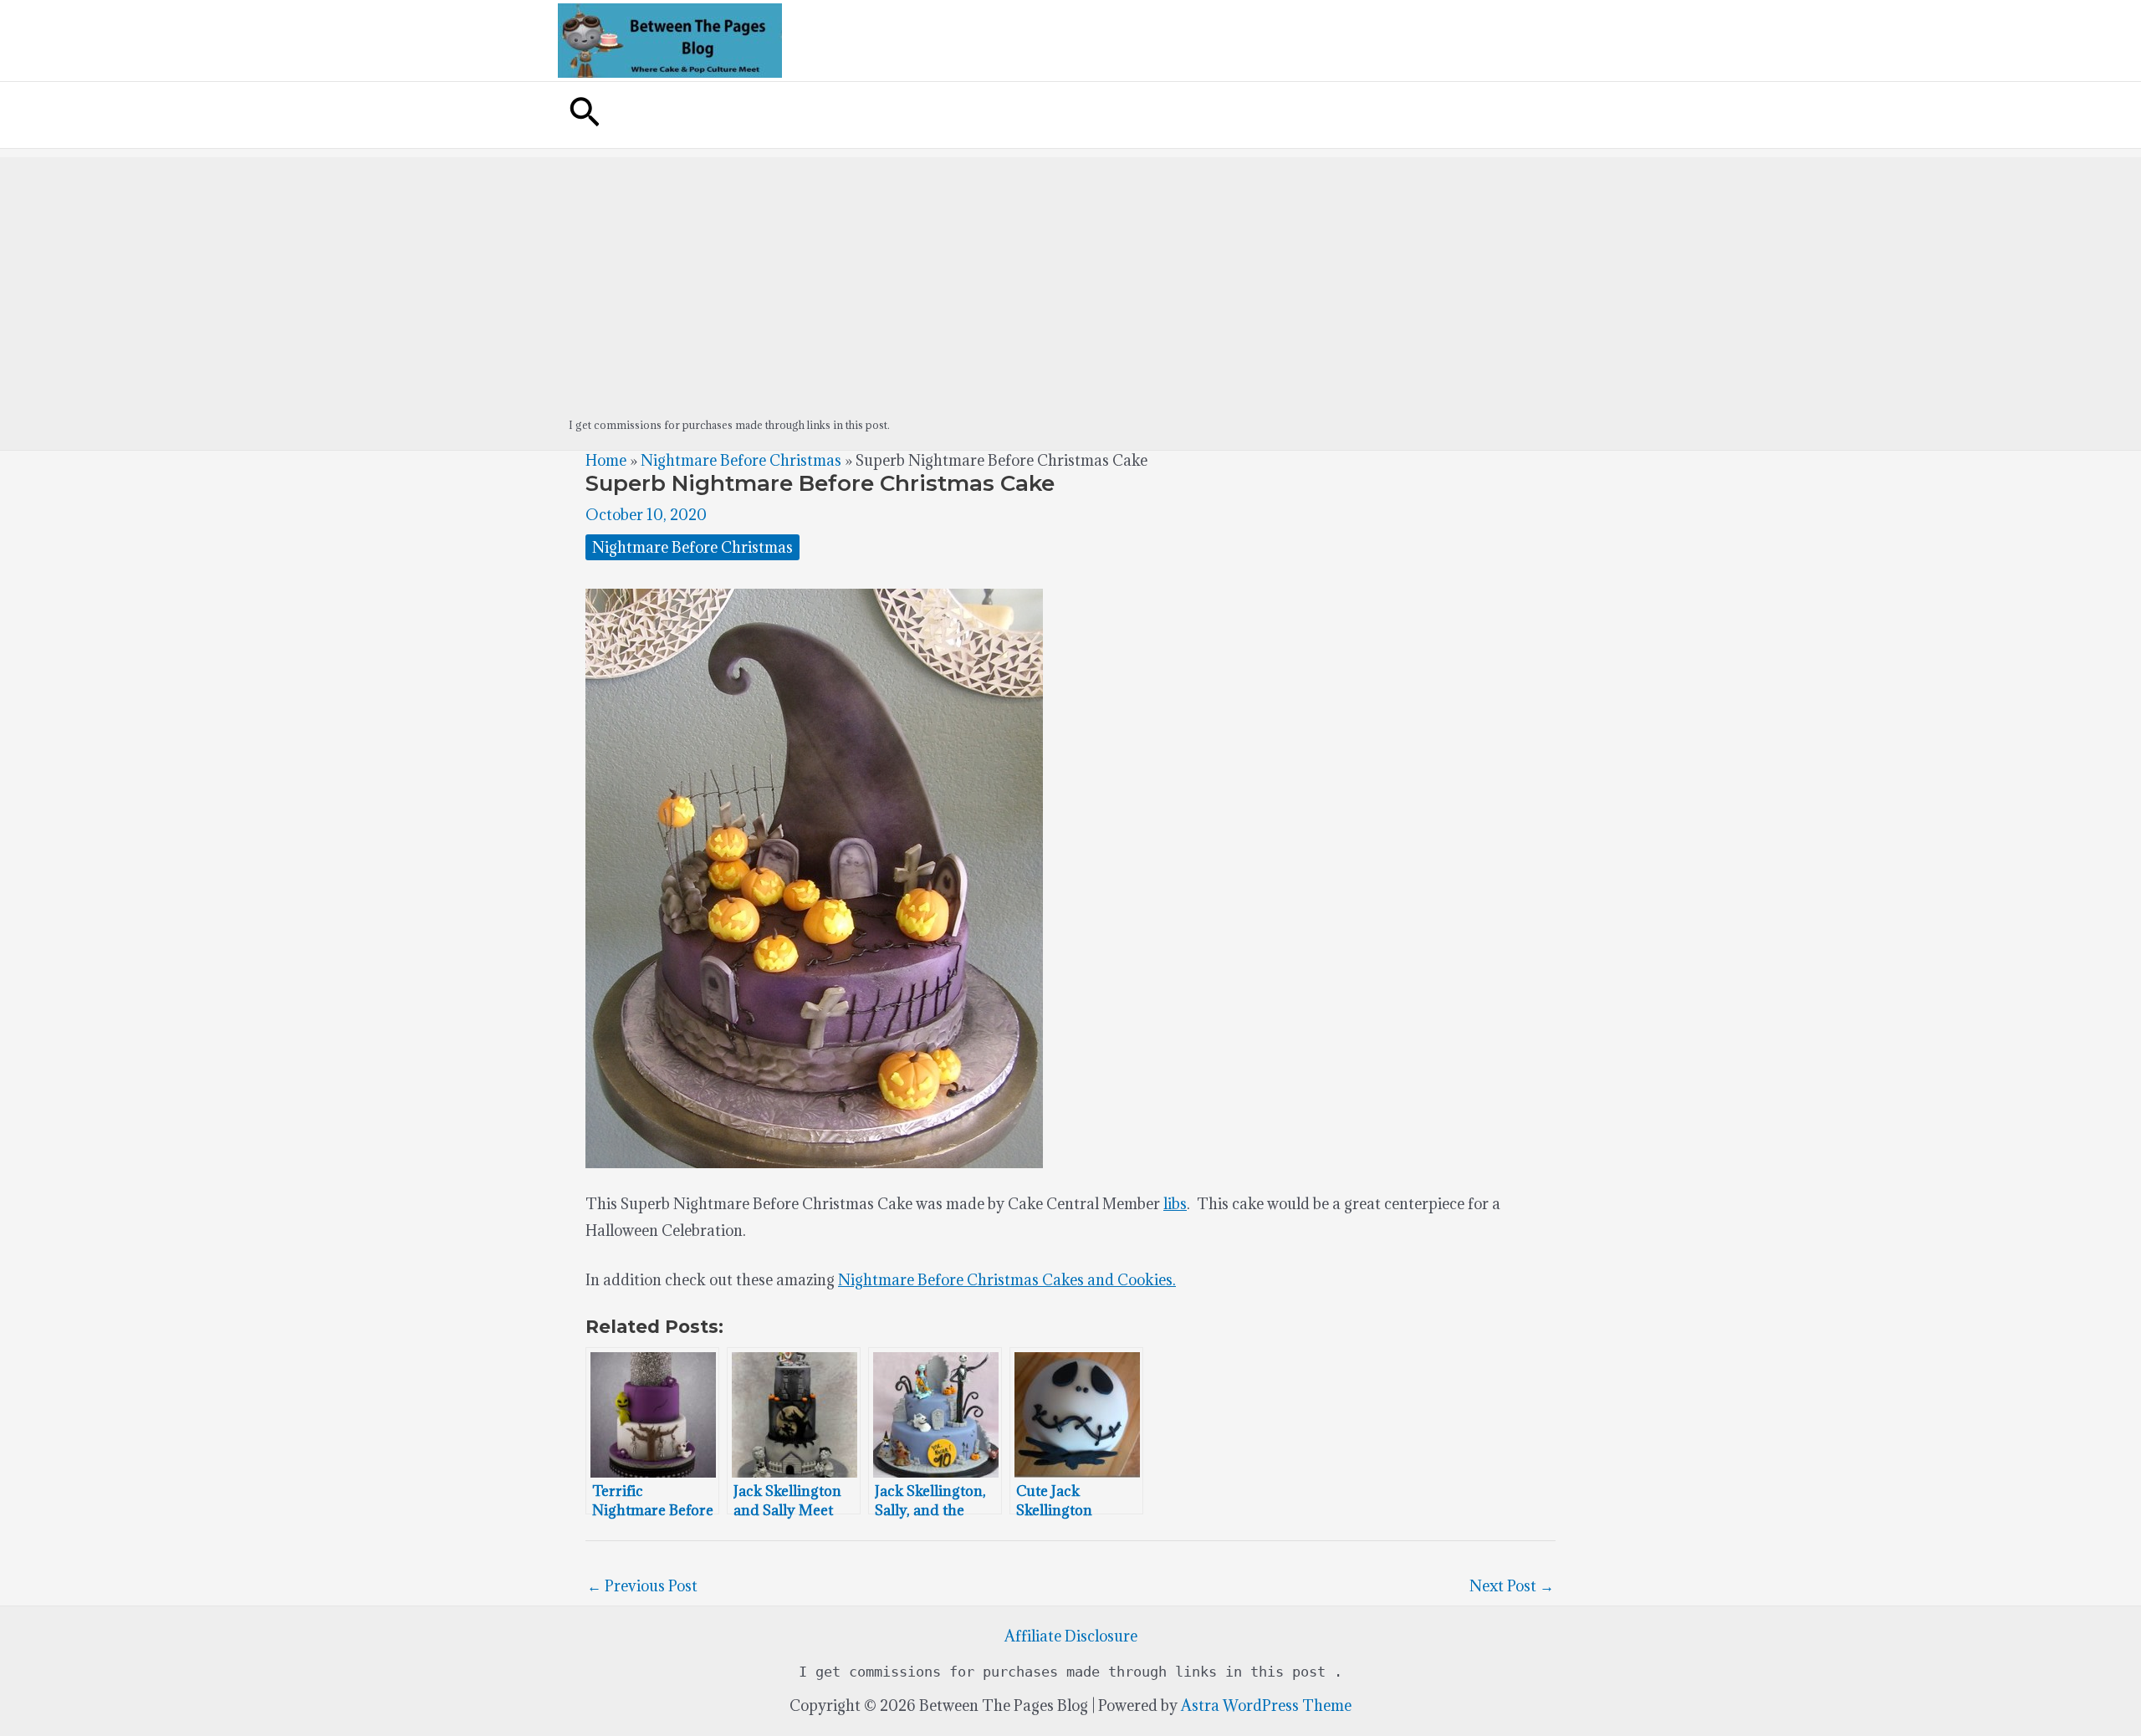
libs (1175, 1204)
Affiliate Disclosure (1071, 1636)
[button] (585, 115)
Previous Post (642, 1586)
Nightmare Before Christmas (741, 460)
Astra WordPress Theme (1266, 1705)
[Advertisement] (1070, 274)
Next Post (1512, 1586)
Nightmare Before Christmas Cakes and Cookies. (1007, 1280)
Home (606, 460)
